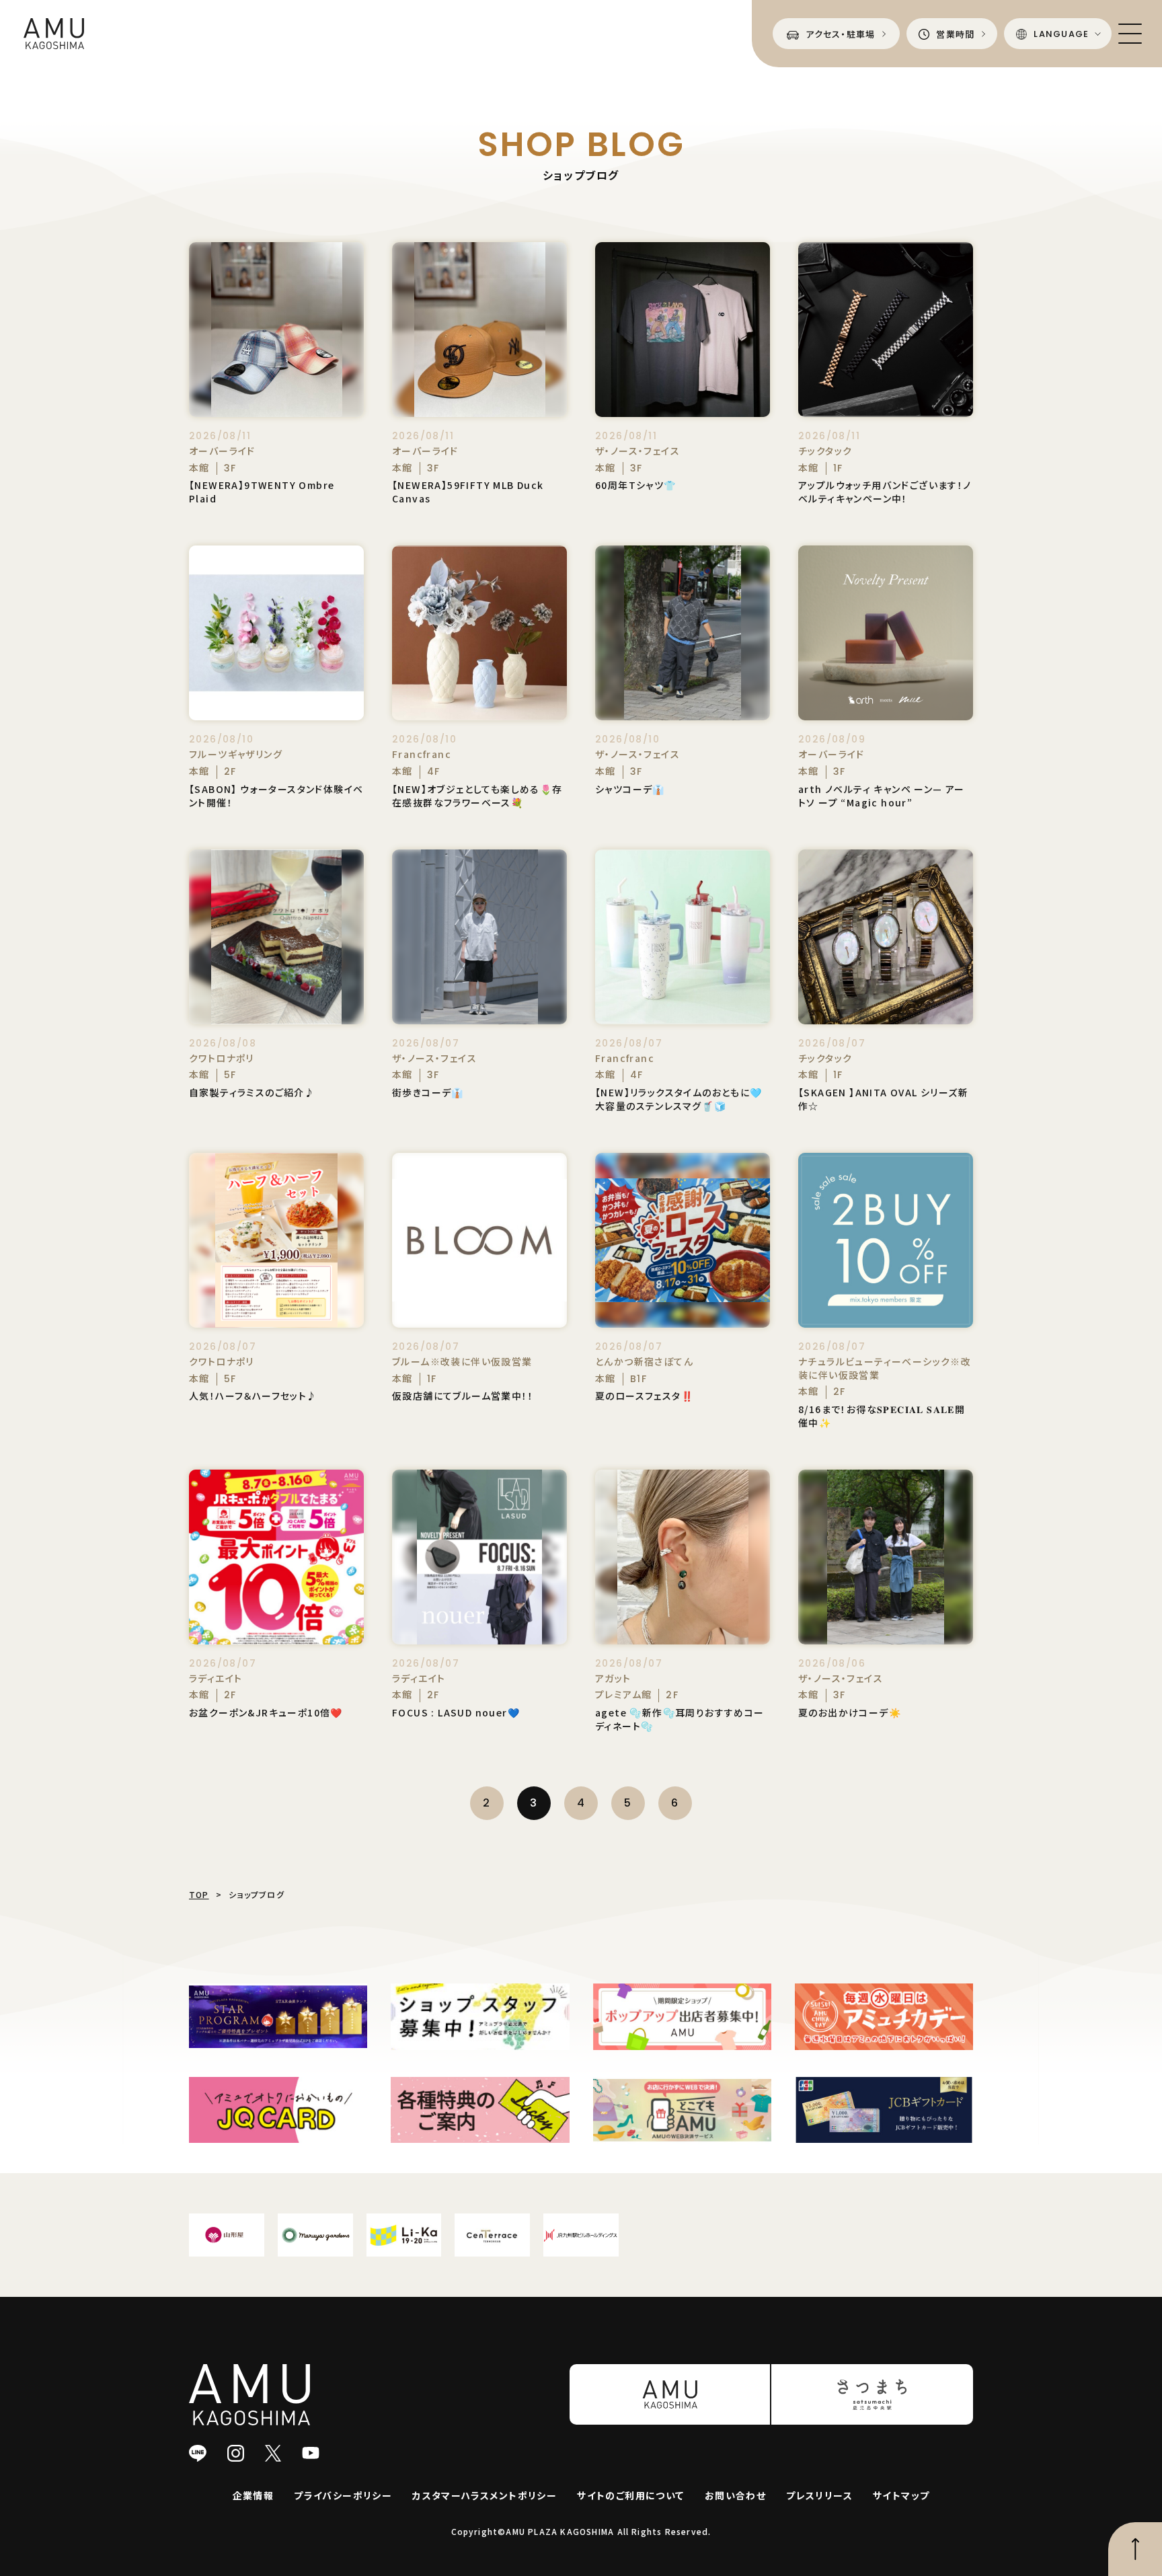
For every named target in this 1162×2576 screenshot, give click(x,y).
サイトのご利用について (630, 2495)
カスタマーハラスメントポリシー (485, 2495)
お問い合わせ (735, 2495)
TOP (199, 1894)
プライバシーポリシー (343, 2495)
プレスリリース (819, 2495)
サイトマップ (901, 2495)
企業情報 (254, 2495)
